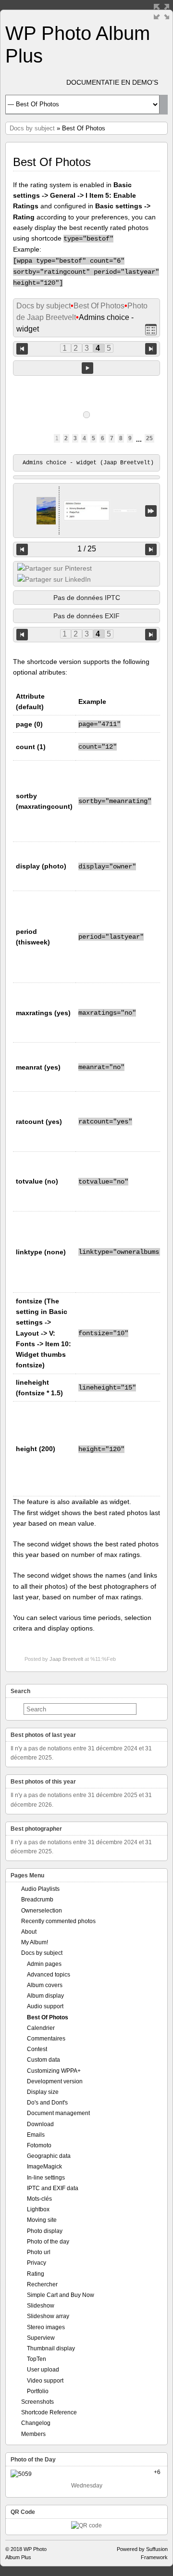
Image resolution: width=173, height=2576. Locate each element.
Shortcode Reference (49, 2412)
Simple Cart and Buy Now (61, 2295)
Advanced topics (49, 1975)
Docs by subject (32, 128)
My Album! (35, 1942)
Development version (55, 2081)
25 (149, 438)
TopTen (37, 2359)
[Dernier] (151, 511)
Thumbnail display (51, 2348)
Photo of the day (48, 2242)
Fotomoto (39, 2145)
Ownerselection (42, 1911)
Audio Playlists (40, 1889)
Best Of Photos (99, 306)
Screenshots (37, 2402)
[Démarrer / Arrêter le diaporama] (87, 368)
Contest (37, 2049)
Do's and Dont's (47, 2103)
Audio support (45, 2006)
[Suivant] (151, 549)
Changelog (36, 2423)
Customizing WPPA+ (54, 2071)
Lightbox (38, 2209)
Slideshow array (48, 2316)
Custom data (43, 2060)
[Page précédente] (22, 348)
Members (33, 2434)
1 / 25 (87, 549)
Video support (45, 2381)
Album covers (45, 1985)
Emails (36, 2135)
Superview (41, 2338)
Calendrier (41, 2028)
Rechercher (42, 2284)
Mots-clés (39, 2199)
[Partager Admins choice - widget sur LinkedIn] (54, 579)
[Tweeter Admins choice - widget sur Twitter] (55, 568)
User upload (43, 2370)
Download (40, 2124)
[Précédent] (22, 549)
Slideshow (41, 2306)
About (29, 1932)
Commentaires (46, 2039)
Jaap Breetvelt (66, 1659)
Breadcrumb (37, 1900)
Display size (43, 2092)
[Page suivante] (151, 348)
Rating (36, 2274)
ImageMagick (44, 2167)
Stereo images (46, 2327)
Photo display (45, 2231)
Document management (58, 2113)
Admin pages (44, 1964)
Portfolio (38, 2391)
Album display (45, 1996)
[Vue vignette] (151, 329)
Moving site (42, 2220)
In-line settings (46, 2178)
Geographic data (49, 2156)
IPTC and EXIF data (53, 2188)
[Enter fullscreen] (161, 12)
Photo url (39, 2252)
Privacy (37, 2263)
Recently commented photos (58, 1921)
